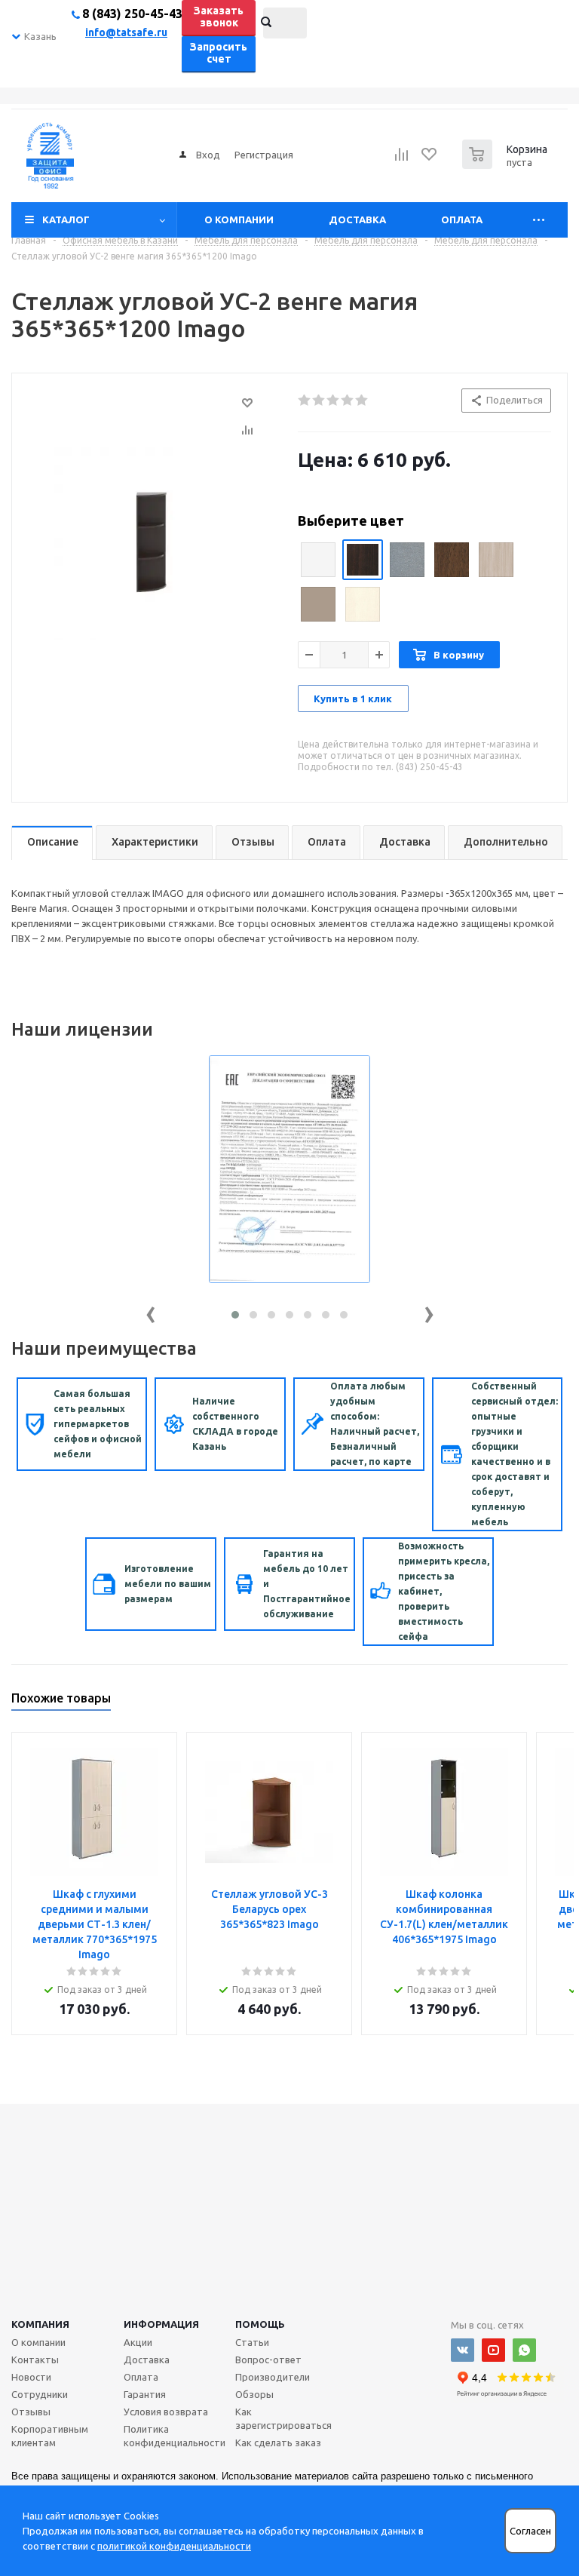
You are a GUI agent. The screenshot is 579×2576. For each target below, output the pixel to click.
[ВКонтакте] (463, 2350)
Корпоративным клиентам (50, 2436)
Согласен (530, 2531)
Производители (273, 2377)
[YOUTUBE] (493, 2350)
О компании (239, 220)
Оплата (462, 220)
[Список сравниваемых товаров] (402, 159)
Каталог (66, 220)
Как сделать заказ (278, 2442)
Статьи (252, 2342)
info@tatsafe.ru (126, 32)
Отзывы (31, 2412)
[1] (305, 401)
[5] (362, 401)
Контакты (35, 2360)
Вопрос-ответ (268, 2360)
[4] (348, 401)
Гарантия (145, 2394)
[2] (319, 401)
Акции (138, 2342)
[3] (334, 401)
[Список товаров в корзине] (507, 164)
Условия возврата (166, 2412)
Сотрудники (40, 2394)
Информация (161, 2324)
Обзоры (254, 2394)
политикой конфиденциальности (174, 2546)
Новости (31, 2377)
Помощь (260, 2324)
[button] (235, 1315)
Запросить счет (219, 53)
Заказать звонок (219, 17)
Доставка (357, 220)
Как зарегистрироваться (283, 2418)
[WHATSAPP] (524, 2350)
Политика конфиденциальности (175, 2436)
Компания (40, 2324)
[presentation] (151, 1311)
